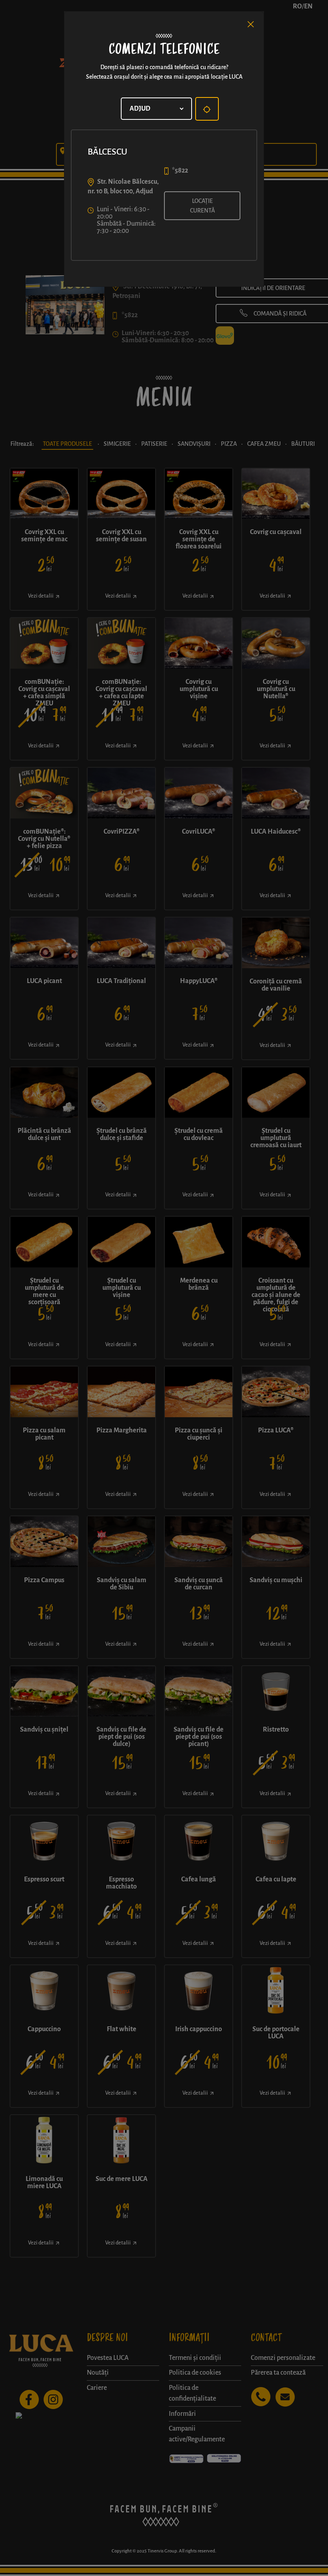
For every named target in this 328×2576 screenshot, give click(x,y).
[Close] (251, 24)
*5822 (180, 171)
